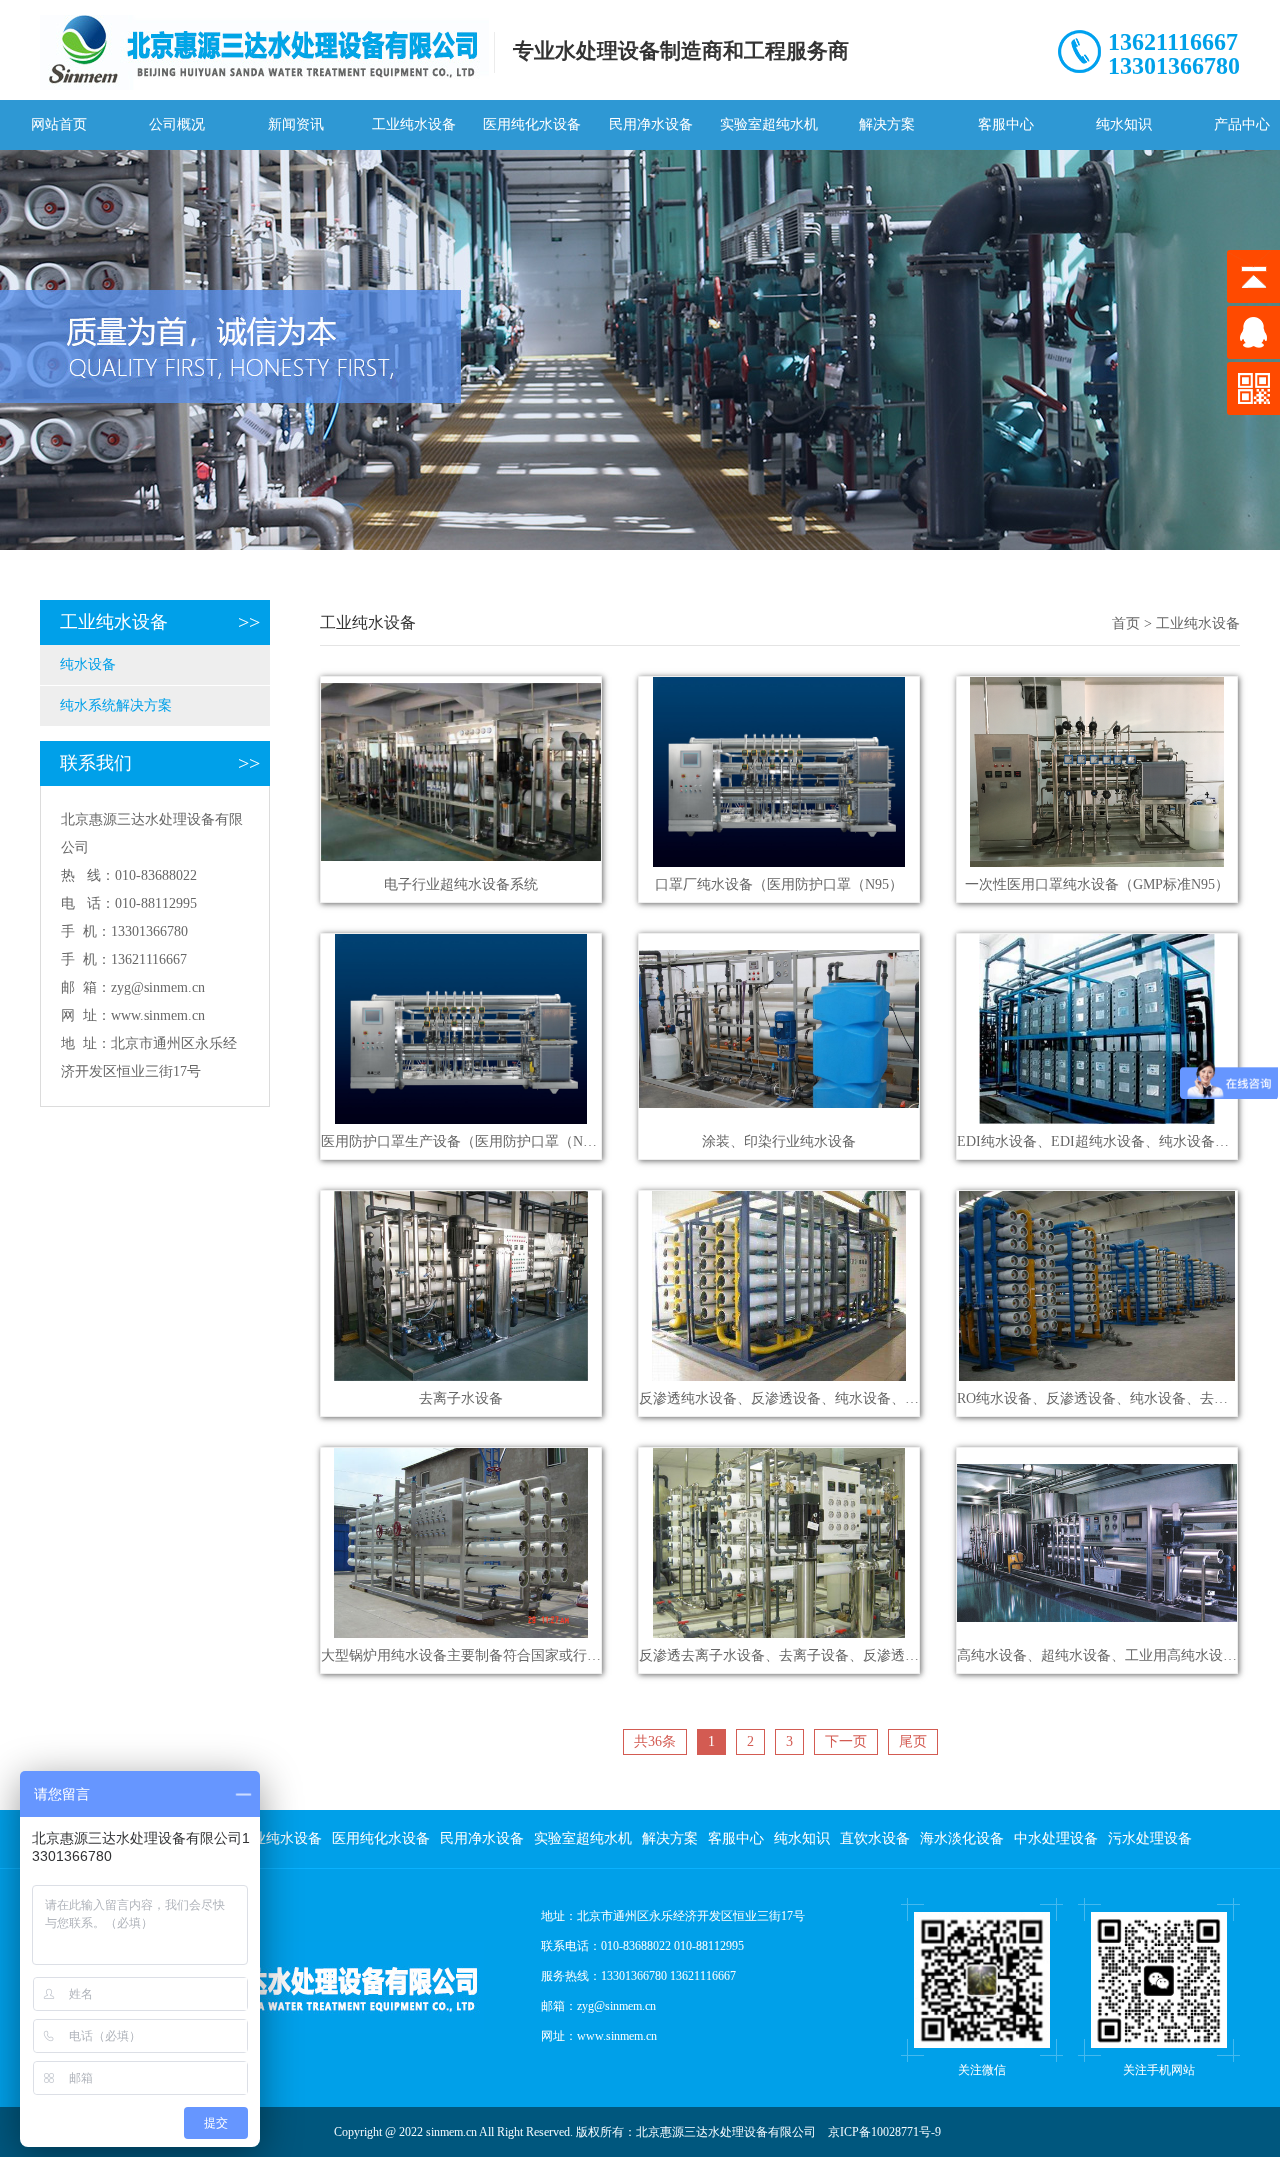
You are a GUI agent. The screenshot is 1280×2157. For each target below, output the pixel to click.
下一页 (846, 1741)
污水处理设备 (1150, 1838)
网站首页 (59, 124)
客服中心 (1006, 124)
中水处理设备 (1056, 1838)
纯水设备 (88, 664)
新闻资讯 (296, 124)
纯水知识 (1124, 124)
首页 (1126, 623)
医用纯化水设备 (532, 124)
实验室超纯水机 (769, 124)
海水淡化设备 (962, 1838)
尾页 (913, 1741)
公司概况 (177, 124)
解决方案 (887, 124)
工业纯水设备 (414, 124)
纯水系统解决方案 (116, 705)
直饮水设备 (875, 1838)
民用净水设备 (651, 124)
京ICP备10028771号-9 (884, 2132)
